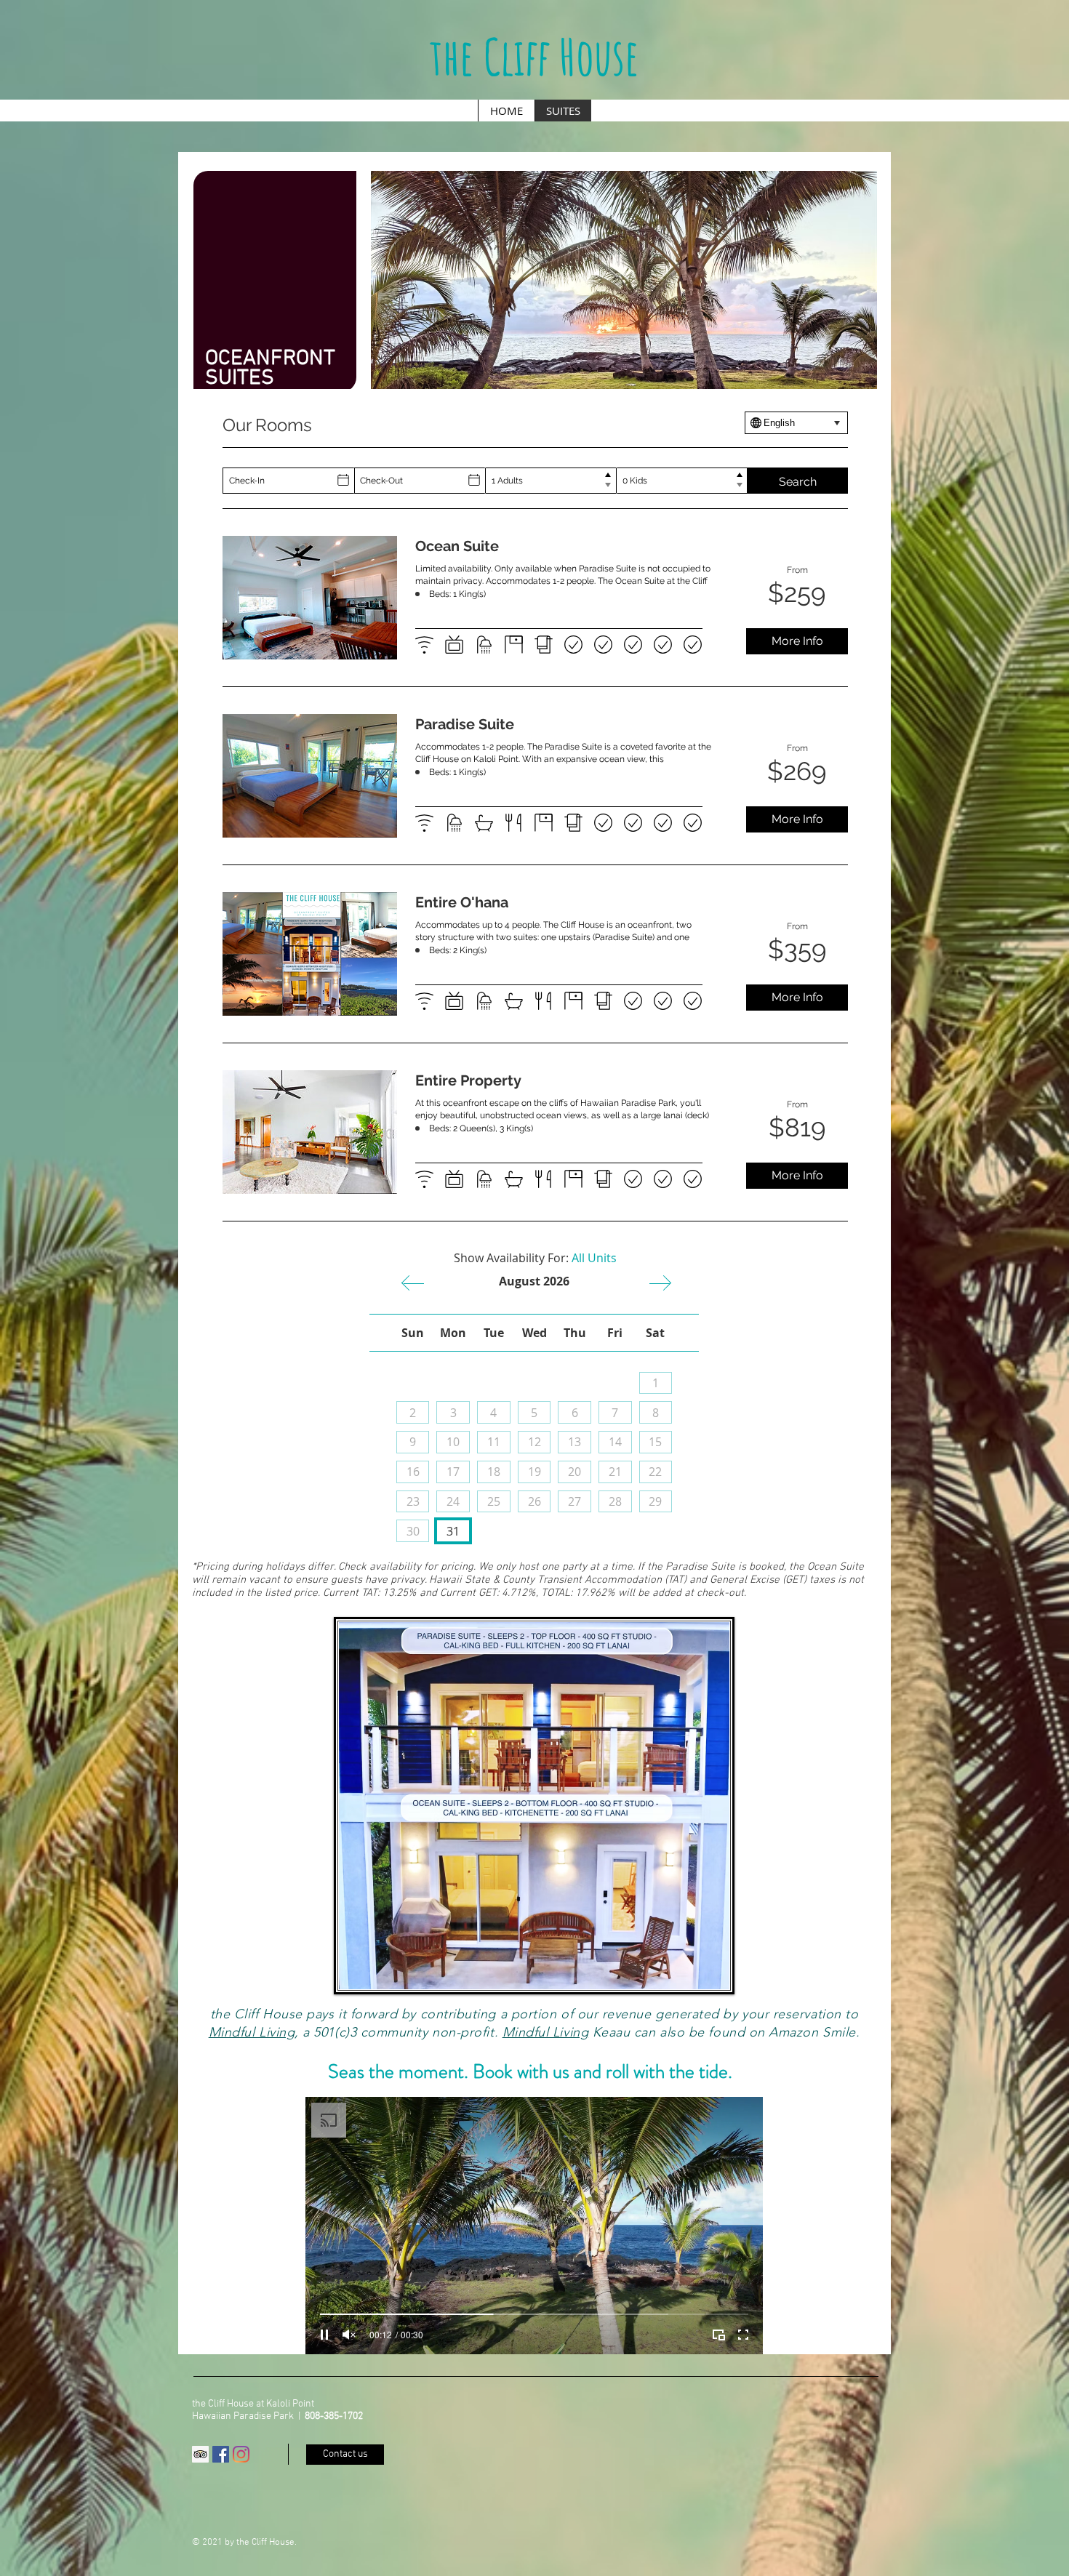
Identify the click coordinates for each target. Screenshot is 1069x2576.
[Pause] (324, 2335)
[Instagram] (241, 2454)
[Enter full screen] (743, 2335)
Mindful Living (252, 2032)
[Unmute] (349, 2335)
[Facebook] (221, 2454)
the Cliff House (534, 56)
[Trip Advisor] (200, 2454)
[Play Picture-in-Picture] (718, 2335)
